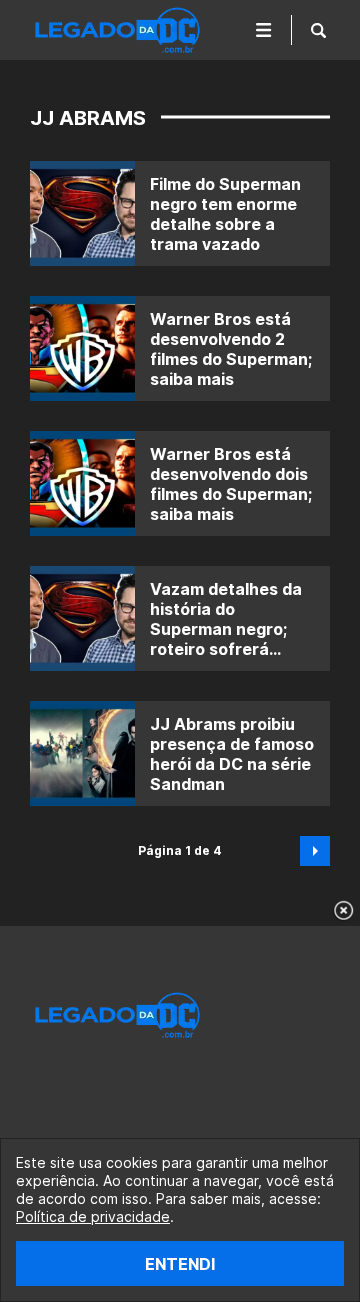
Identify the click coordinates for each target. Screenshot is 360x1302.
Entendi (180, 1264)
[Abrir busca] (318, 30)
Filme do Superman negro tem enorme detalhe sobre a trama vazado (225, 214)
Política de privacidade (93, 1216)
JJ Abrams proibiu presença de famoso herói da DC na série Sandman (232, 754)
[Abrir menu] (264, 30)
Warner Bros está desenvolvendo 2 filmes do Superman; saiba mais (231, 349)
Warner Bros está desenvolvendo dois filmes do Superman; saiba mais (231, 484)
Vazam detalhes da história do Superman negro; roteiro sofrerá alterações (226, 629)
